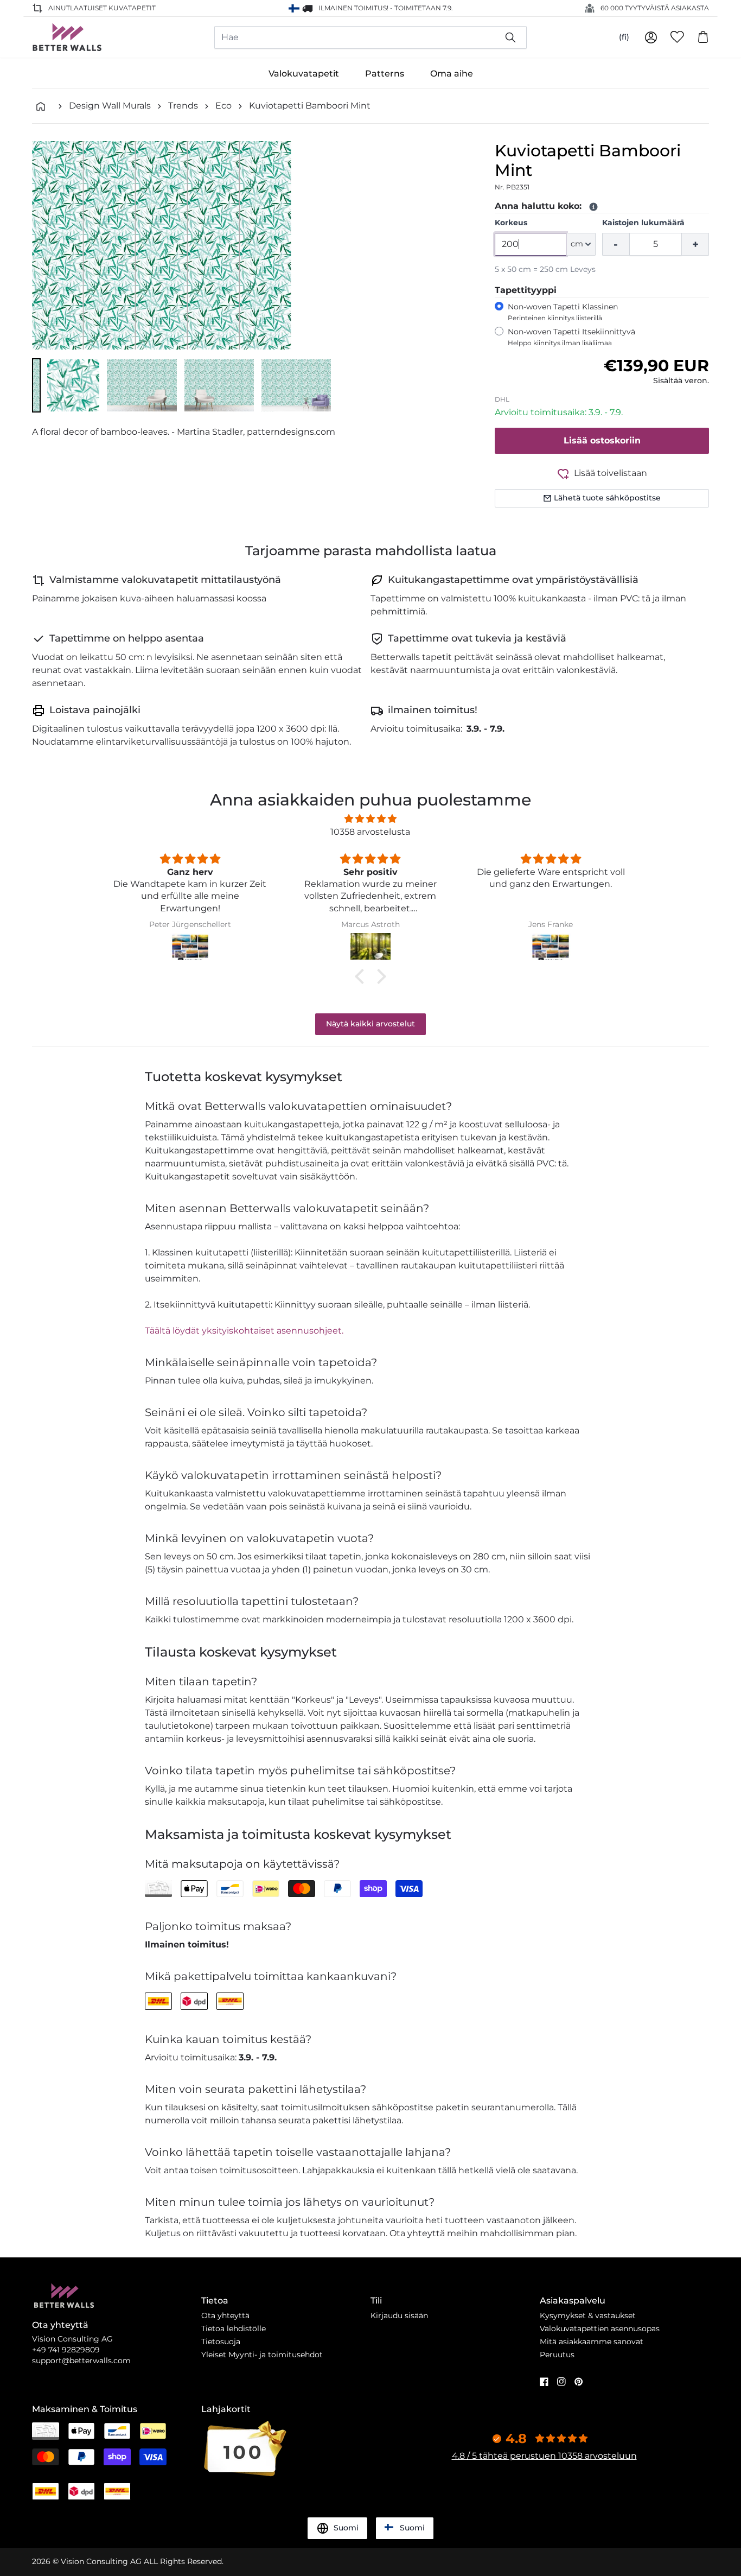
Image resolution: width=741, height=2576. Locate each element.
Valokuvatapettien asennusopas (600, 2328)
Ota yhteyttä (225, 2315)
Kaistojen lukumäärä (643, 223)
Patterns (385, 74)
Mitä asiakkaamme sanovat (592, 2342)
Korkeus (511, 223)
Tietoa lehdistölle (234, 2328)
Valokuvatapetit (304, 74)
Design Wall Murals (110, 106)
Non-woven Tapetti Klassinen (563, 312)
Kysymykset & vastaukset (588, 2315)
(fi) (624, 37)
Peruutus (557, 2355)
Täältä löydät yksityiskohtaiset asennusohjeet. (244, 1331)
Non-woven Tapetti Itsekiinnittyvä (571, 337)
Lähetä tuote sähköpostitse (607, 498)
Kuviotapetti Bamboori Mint (310, 106)
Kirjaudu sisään (399, 2315)
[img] (370, 819)
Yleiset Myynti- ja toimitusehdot (262, 2355)
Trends (183, 106)
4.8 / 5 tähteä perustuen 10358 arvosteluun (544, 2456)
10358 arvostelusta (370, 832)
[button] (36, 385)
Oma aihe (452, 74)
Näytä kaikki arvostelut (370, 1024)
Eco (223, 106)
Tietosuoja (221, 2342)
